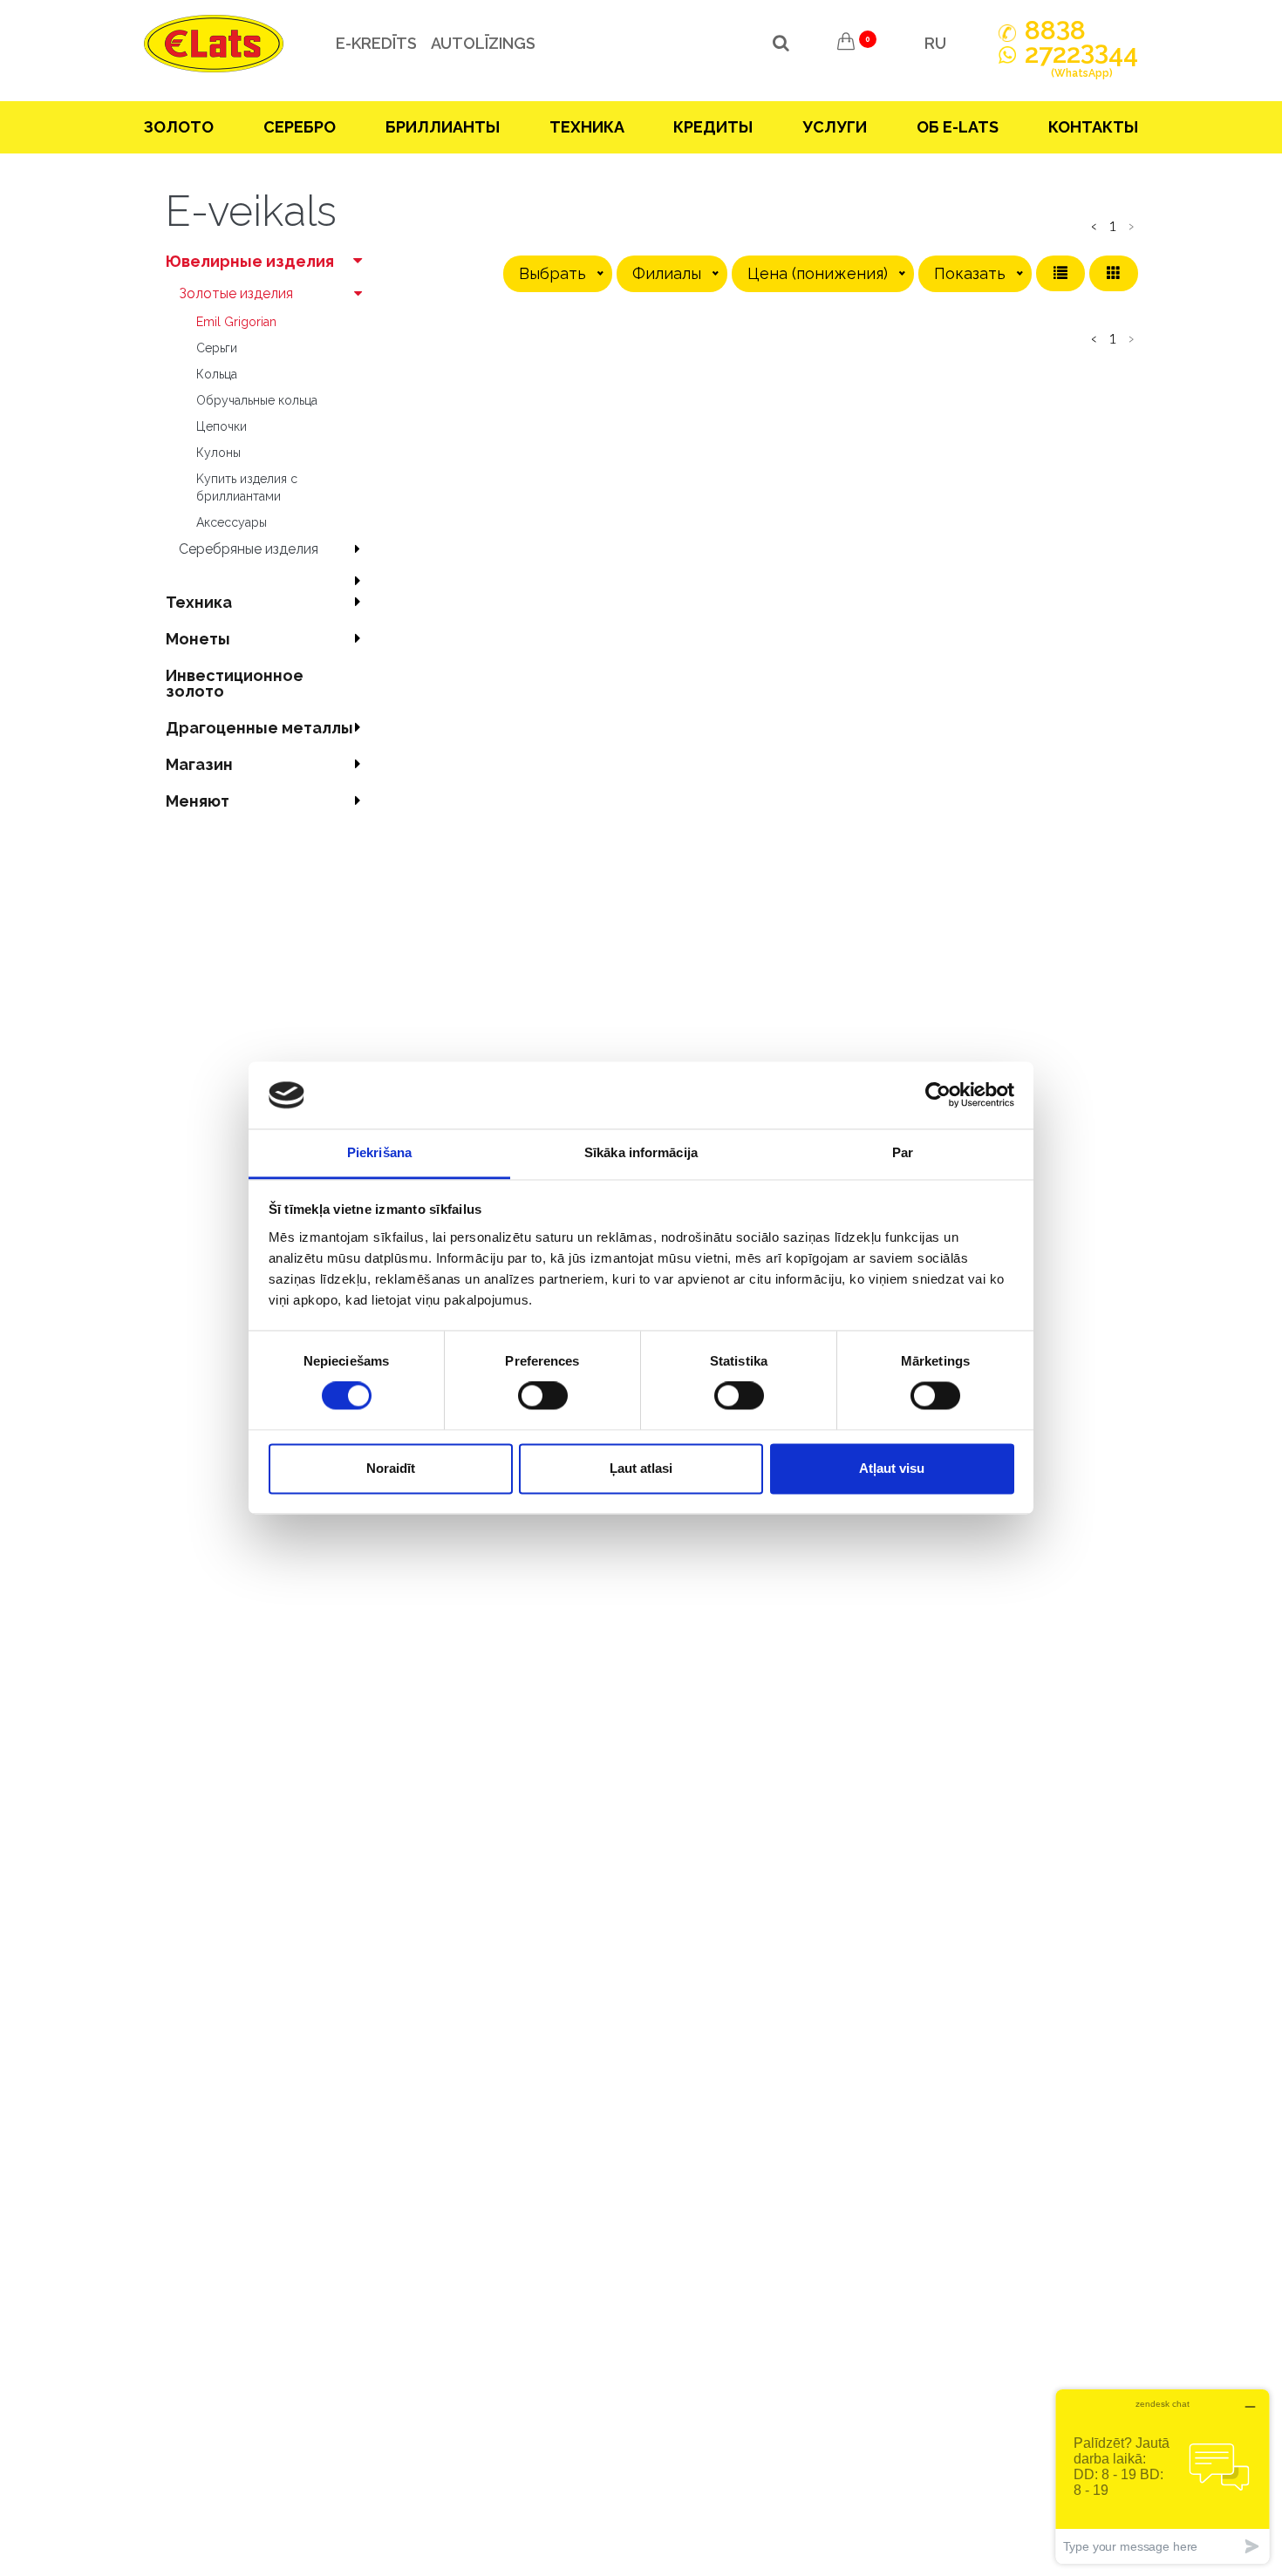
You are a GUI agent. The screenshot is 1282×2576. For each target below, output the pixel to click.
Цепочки (222, 426)
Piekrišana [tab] (379, 1152)
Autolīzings (483, 43)
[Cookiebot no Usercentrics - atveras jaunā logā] (938, 1095)
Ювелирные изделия (250, 261)
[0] (846, 44)
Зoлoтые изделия (236, 293)
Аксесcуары (232, 522)
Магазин (199, 764)
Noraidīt (391, 1468)
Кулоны (218, 453)
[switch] (543, 1396)
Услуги (835, 127)
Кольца (217, 374)
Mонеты (198, 639)
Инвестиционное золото (235, 683)
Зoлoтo (179, 127)
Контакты (1093, 127)
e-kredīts (376, 43)
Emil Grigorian (236, 322)
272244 (1081, 61)
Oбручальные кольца (257, 400)
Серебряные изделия (249, 549)
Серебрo (300, 127)
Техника (587, 127)
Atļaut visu (892, 1468)
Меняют (198, 801)
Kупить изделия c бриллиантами (247, 487)
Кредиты (713, 127)
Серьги (217, 348)
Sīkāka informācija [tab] (641, 1152)
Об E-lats (958, 127)
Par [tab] (903, 1152)
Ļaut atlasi (641, 1468)
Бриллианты (443, 127)
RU (935, 43)
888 (1055, 31)
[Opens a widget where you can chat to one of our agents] (1163, 2476)
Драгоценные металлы (259, 728)
